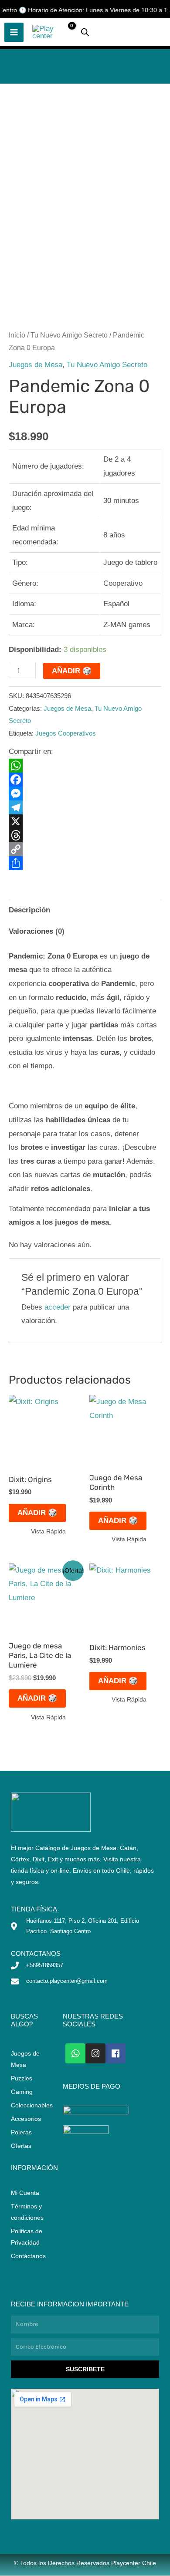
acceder (58, 1307)
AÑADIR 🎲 (72, 671)
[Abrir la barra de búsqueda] (85, 32)
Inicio (17, 335)
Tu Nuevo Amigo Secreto (69, 335)
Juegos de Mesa (36, 365)
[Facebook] (85, 780)
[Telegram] (85, 807)
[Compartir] (85, 863)
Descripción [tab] (29, 910)
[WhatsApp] (85, 766)
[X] (85, 821)
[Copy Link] (85, 849)
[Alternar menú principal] (14, 32)
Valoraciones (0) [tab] (37, 931)
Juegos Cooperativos (66, 733)
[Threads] (85, 835)
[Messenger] (85, 793)
